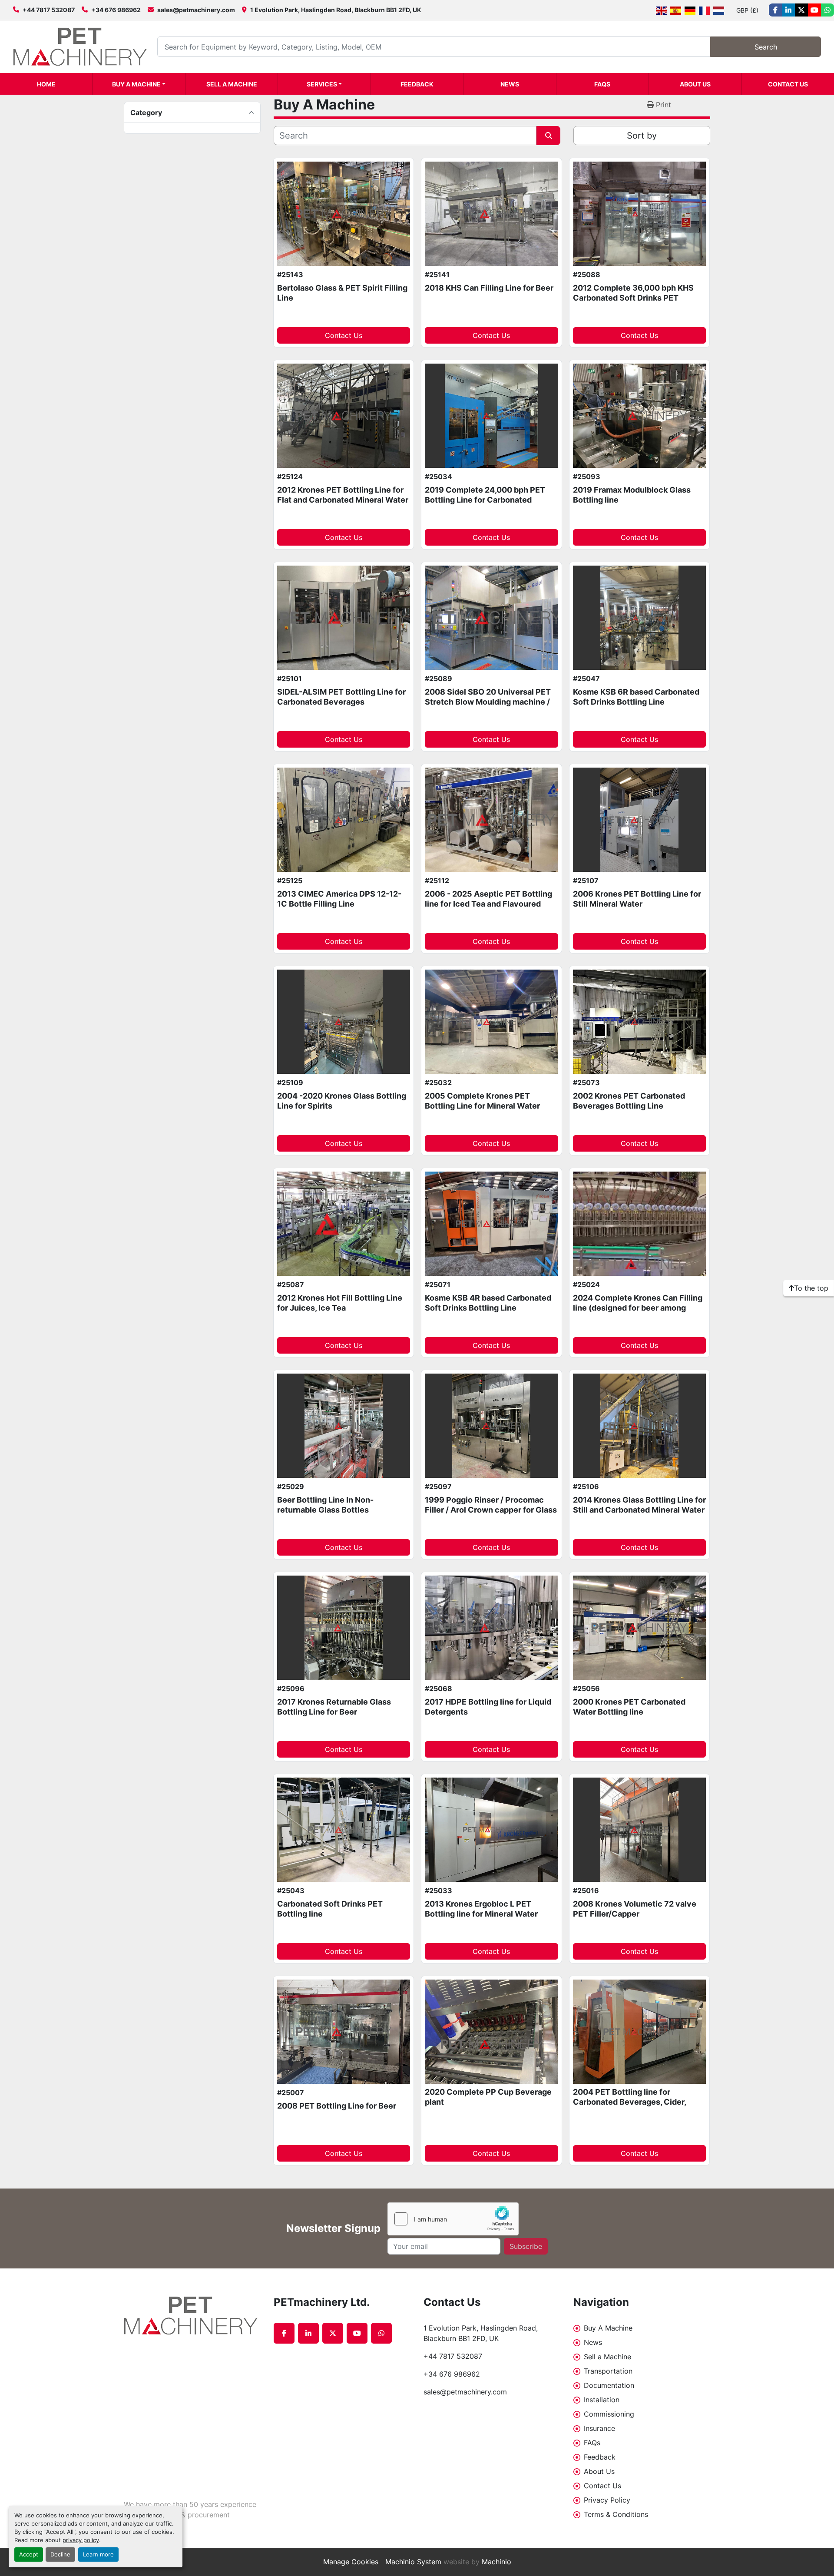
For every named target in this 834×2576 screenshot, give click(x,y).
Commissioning (609, 2414)
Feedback (417, 84)
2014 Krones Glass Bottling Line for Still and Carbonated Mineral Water (639, 1505)
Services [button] (322, 84)
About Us (695, 84)
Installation (602, 2400)
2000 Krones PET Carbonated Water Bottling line (629, 1707)
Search (766, 47)
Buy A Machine (136, 84)
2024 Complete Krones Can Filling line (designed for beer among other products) (638, 1308)
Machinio (496, 2562)
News (510, 84)
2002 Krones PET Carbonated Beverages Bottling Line (629, 1101)
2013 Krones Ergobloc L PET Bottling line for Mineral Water (481, 1909)
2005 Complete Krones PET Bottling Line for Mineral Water (482, 1101)
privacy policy (81, 2540)
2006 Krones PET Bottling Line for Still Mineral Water (637, 899)
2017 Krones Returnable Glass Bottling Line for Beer (334, 1707)
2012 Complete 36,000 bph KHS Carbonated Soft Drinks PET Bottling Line (633, 298)
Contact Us (788, 84)
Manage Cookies (351, 2562)
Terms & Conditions (616, 2514)
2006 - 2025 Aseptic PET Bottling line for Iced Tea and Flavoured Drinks (488, 904)
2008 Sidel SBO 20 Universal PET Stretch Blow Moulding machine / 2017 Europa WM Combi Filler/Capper (488, 707)
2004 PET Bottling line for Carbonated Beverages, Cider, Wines (629, 2102)
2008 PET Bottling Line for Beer (337, 2106)
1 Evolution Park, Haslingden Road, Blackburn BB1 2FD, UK (336, 10)
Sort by (642, 136)
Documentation (609, 2385)
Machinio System (413, 2562)
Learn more (98, 2554)
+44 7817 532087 (49, 10)
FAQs (602, 84)
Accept (29, 2554)
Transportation (608, 2371)
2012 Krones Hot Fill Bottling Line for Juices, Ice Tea (340, 1303)
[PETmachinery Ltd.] (192, 2316)
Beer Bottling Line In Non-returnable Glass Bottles (325, 1505)
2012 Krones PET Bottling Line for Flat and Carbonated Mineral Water (343, 495)
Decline (60, 2554)
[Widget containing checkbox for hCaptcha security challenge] (453, 2219)
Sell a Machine (232, 84)
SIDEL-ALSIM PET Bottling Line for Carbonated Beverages (341, 697)
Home (46, 84)
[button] (139, 84)
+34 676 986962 (116, 10)
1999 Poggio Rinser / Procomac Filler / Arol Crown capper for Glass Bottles (491, 1510)
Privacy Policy (607, 2500)
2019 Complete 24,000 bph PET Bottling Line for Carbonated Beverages (485, 500)
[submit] (548, 136)
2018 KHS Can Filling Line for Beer (489, 288)
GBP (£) (747, 10)
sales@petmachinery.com (196, 10)
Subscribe (526, 2246)
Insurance (599, 2428)
